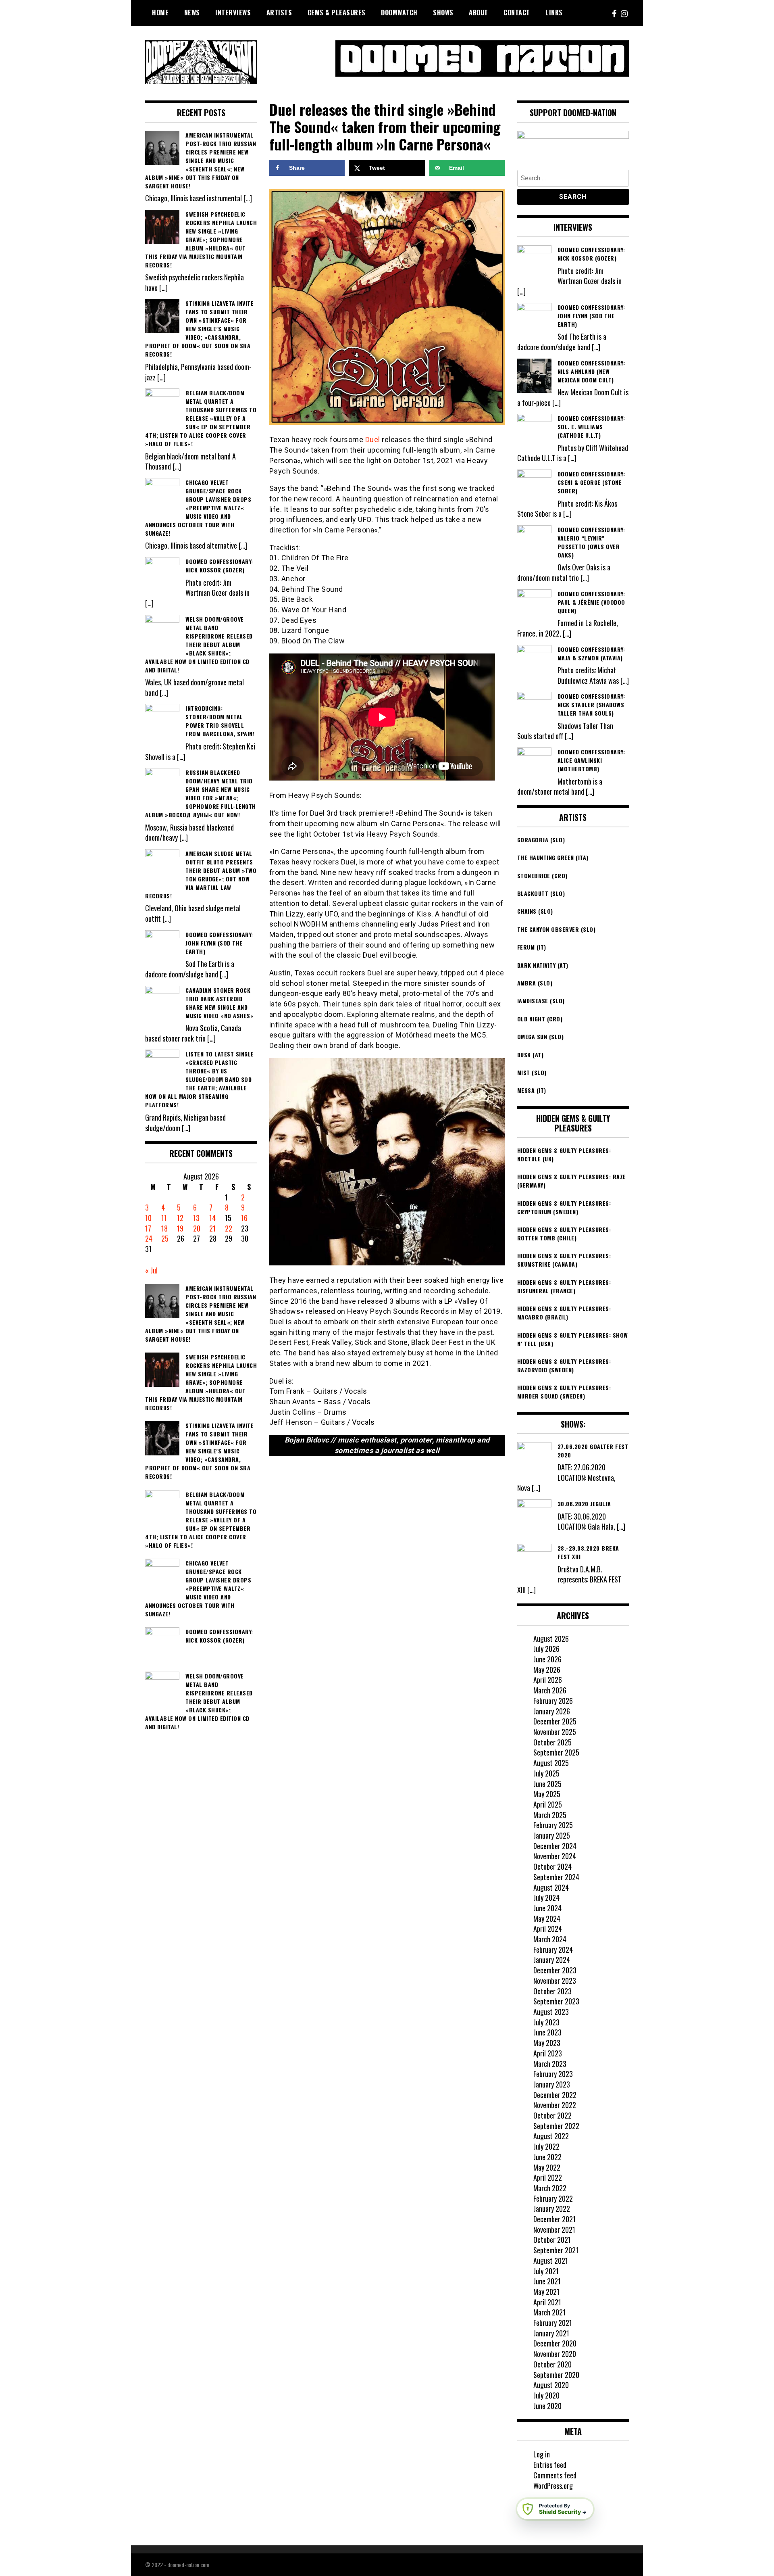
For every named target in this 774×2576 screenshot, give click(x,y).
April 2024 (548, 1929)
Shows (443, 13)
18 (164, 1228)
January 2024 (552, 1960)
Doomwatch (399, 13)
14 (212, 1218)
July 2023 (546, 2022)
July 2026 (546, 1649)
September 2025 (556, 1752)
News (192, 13)
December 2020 (555, 2343)
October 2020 (552, 2364)
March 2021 (549, 2312)
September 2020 (556, 2375)
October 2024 (552, 1866)
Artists (279, 13)
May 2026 (547, 1670)
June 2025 (547, 1784)
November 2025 (555, 1732)
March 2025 (550, 1815)
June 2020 (547, 2406)
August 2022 (551, 2136)
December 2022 (555, 2095)
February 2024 (553, 1950)
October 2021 (552, 2240)
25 (165, 1238)
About (479, 13)
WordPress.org (553, 2486)
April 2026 (548, 1680)
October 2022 (552, 2115)
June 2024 (547, 1908)
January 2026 (552, 1711)
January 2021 (551, 2333)
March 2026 (550, 1690)
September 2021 (556, 2250)
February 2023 (553, 2074)
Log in (542, 2454)
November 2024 (555, 1856)
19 (180, 1228)
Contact (517, 13)
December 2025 (555, 1721)
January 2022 (552, 2209)
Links (554, 13)
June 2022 (547, 2157)
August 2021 (551, 2261)
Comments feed (555, 2475)
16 (244, 1218)
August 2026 (551, 1639)
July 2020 (546, 2395)
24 (149, 1238)
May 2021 (546, 2292)
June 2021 (547, 2281)
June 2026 (547, 1659)
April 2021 (547, 2302)
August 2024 (551, 1887)
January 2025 (552, 1835)
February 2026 (553, 1701)
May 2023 (547, 2043)
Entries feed (550, 2465)
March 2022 (550, 2188)
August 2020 (551, 2385)
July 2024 (546, 1898)
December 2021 (554, 2219)
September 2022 (556, 2126)
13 (196, 1218)
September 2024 (556, 1877)
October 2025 (552, 1742)
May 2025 (547, 1794)
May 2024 (547, 1918)
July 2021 (546, 2271)
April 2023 (548, 2053)
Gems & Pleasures (337, 13)
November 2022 (555, 2105)
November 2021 (554, 2229)
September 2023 (556, 2001)
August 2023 (551, 2012)
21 (212, 1228)
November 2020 (555, 2354)
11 (164, 1218)
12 (180, 1218)
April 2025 (548, 1804)
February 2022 (553, 2198)
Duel (373, 439)
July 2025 (546, 1773)
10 (148, 1218)
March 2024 (550, 1939)
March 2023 (550, 2064)
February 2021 (553, 2323)
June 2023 (547, 2032)
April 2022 (548, 2177)
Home (160, 13)
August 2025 (551, 1763)
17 (148, 1228)
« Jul (151, 1270)
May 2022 (547, 2167)
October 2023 (552, 1991)
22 (229, 1228)
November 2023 (555, 1981)
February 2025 (553, 1825)
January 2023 (552, 2084)
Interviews (233, 13)
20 (197, 1228)
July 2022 (546, 2146)
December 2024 (555, 1846)
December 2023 (555, 1970)
